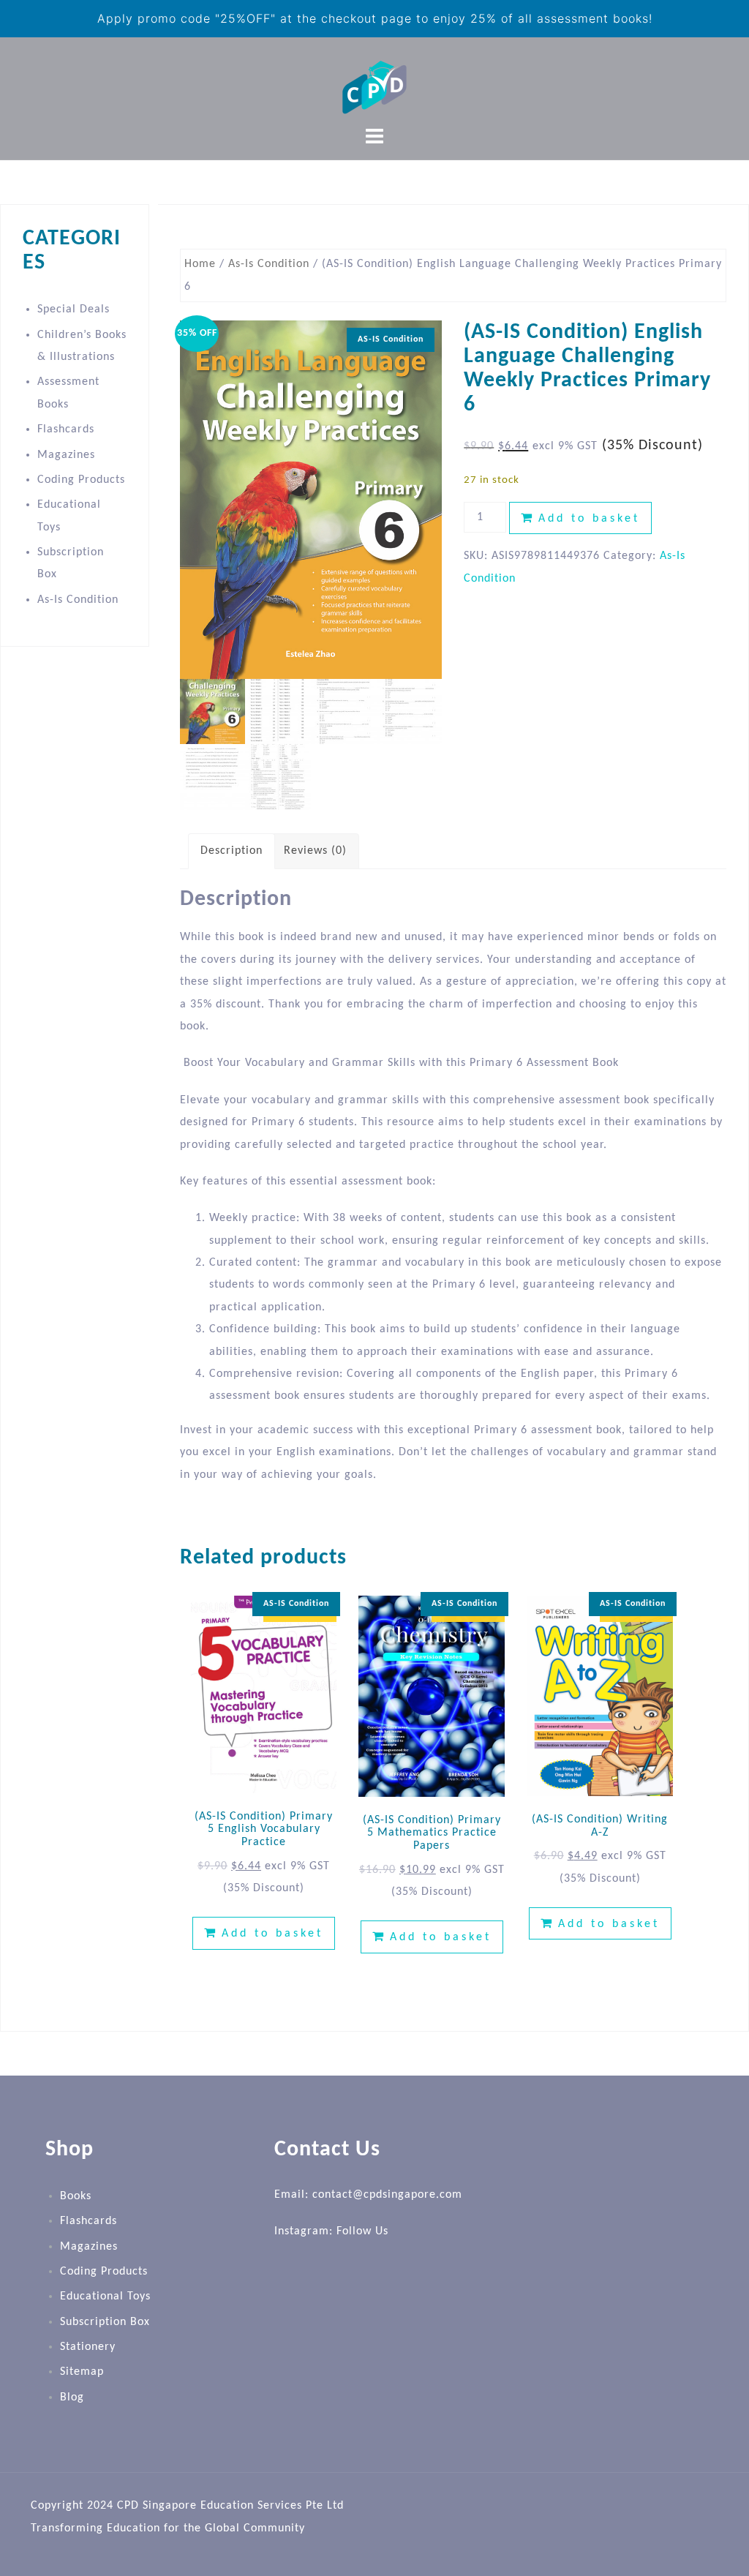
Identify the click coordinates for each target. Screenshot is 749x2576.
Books (76, 2196)
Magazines (66, 455)
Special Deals (74, 309)
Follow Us (362, 2231)
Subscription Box (105, 2322)
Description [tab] (232, 851)
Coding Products (81, 480)
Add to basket (589, 519)
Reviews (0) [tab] (315, 851)
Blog (72, 2397)
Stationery (88, 2347)
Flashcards (66, 429)
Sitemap (82, 2372)
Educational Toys (105, 2297)
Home (200, 264)
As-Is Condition (269, 264)
